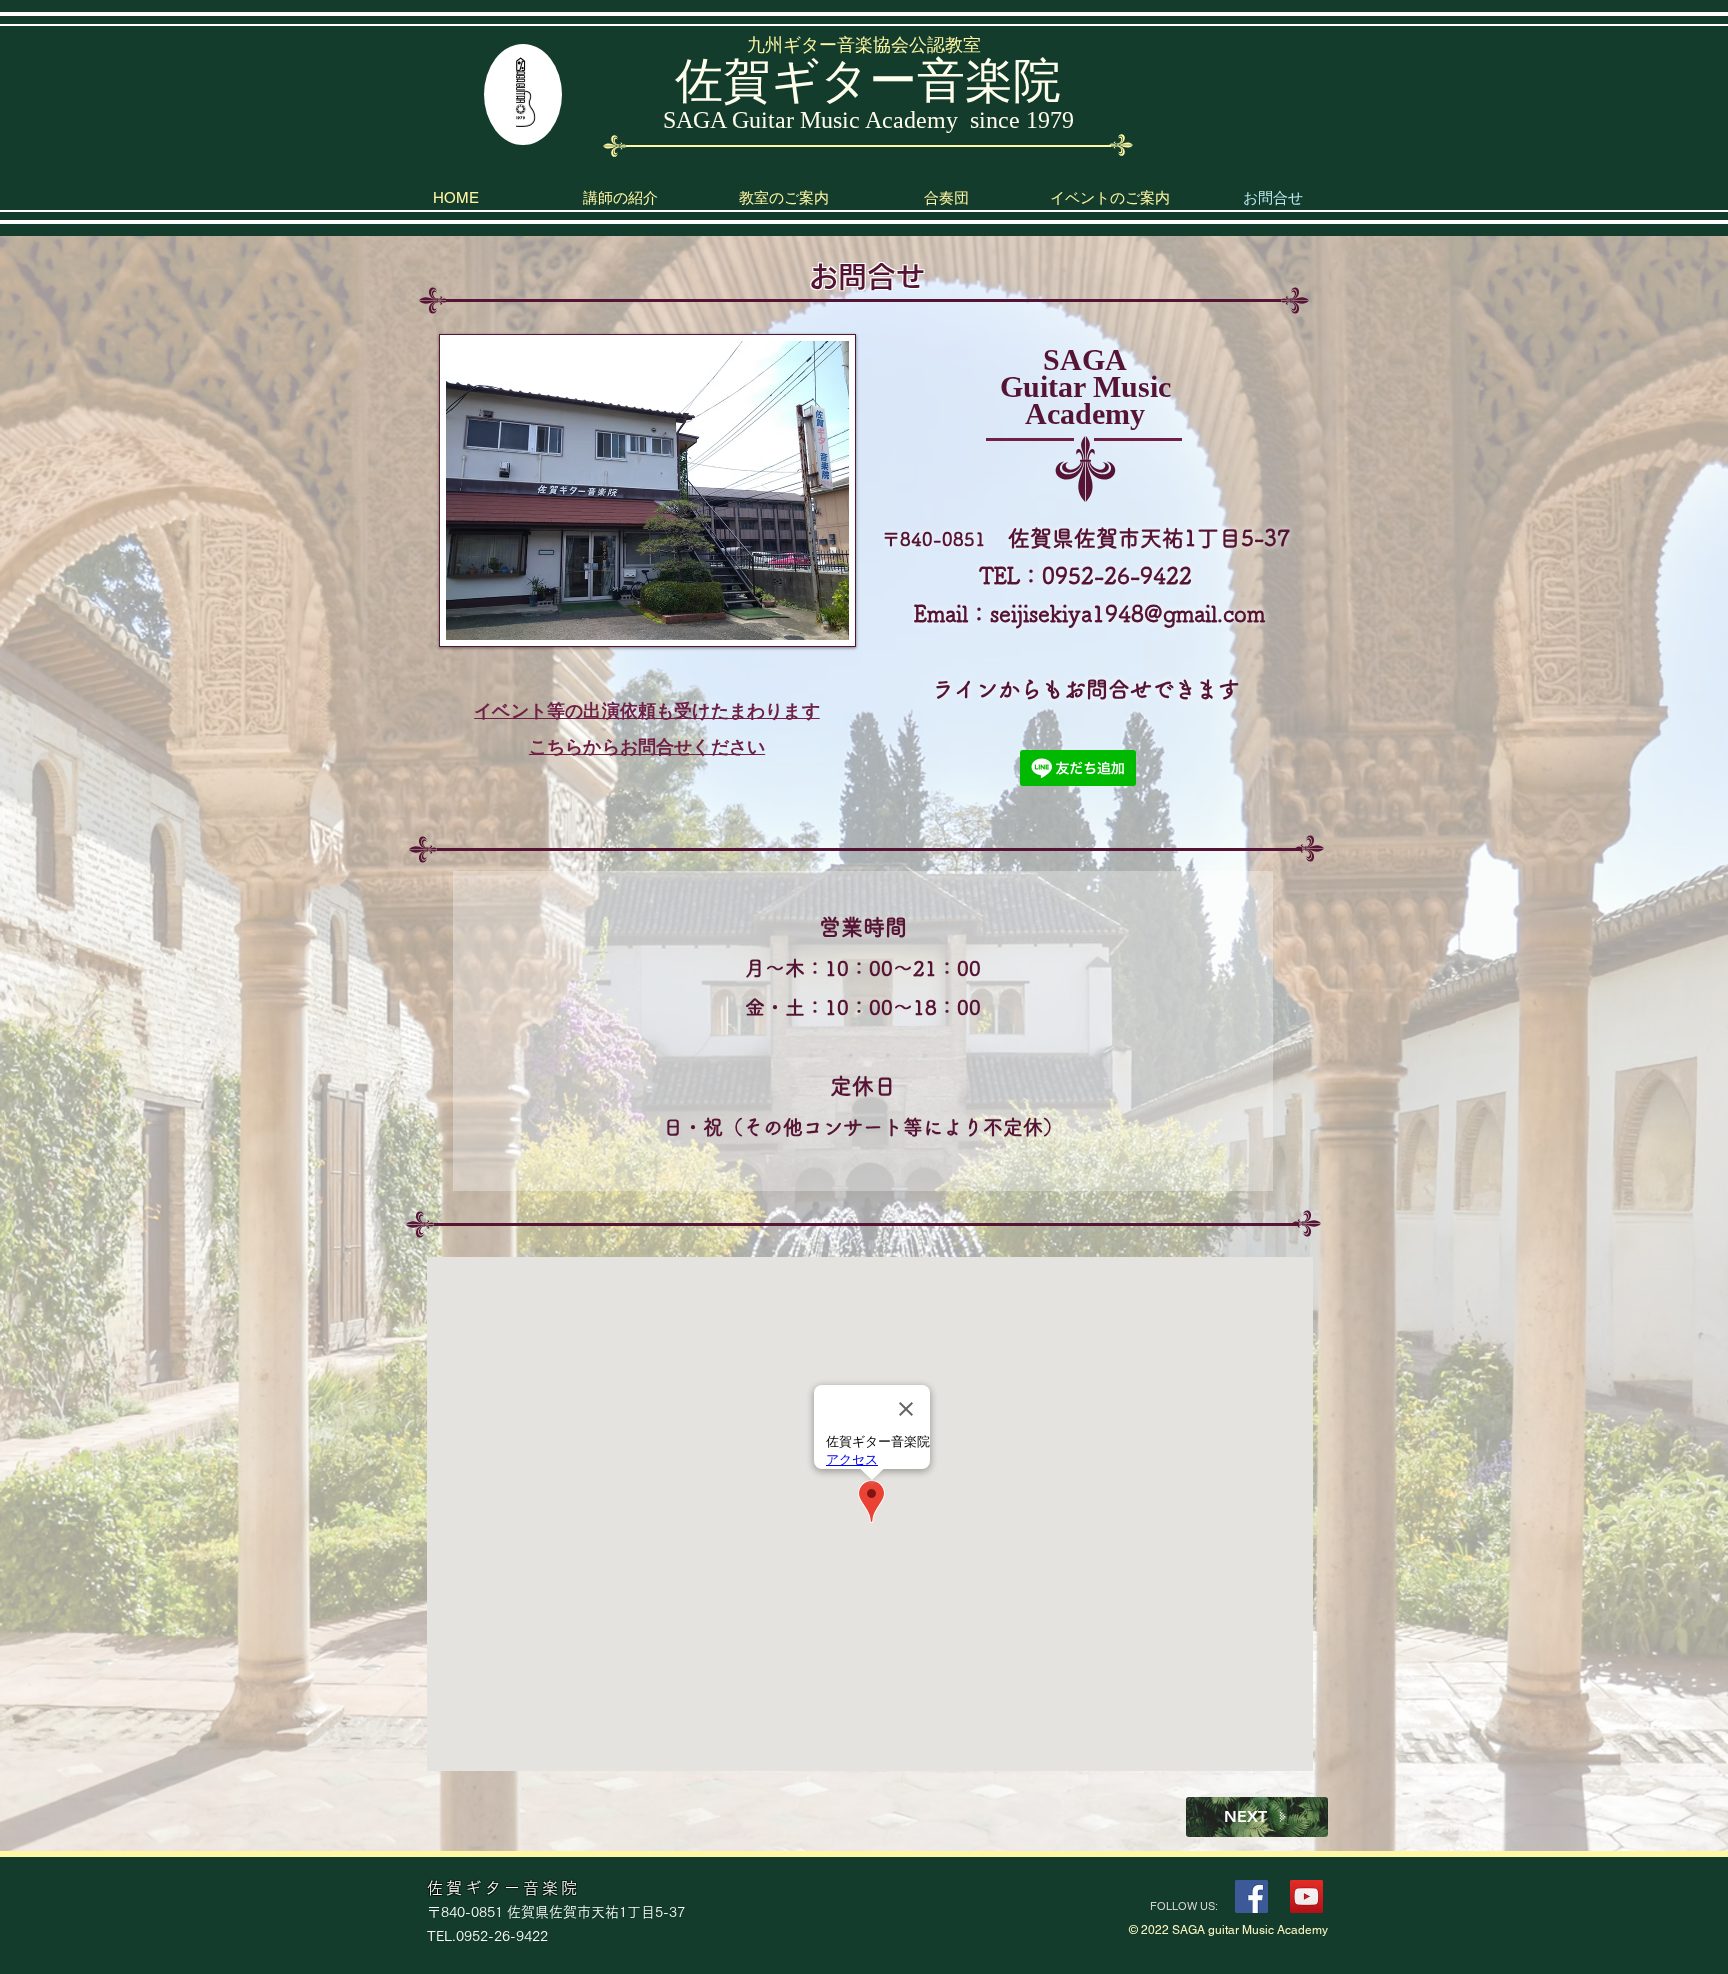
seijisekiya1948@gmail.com (1127, 614)
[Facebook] (1251, 1896)
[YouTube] (1306, 1896)
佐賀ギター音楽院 (868, 80)
